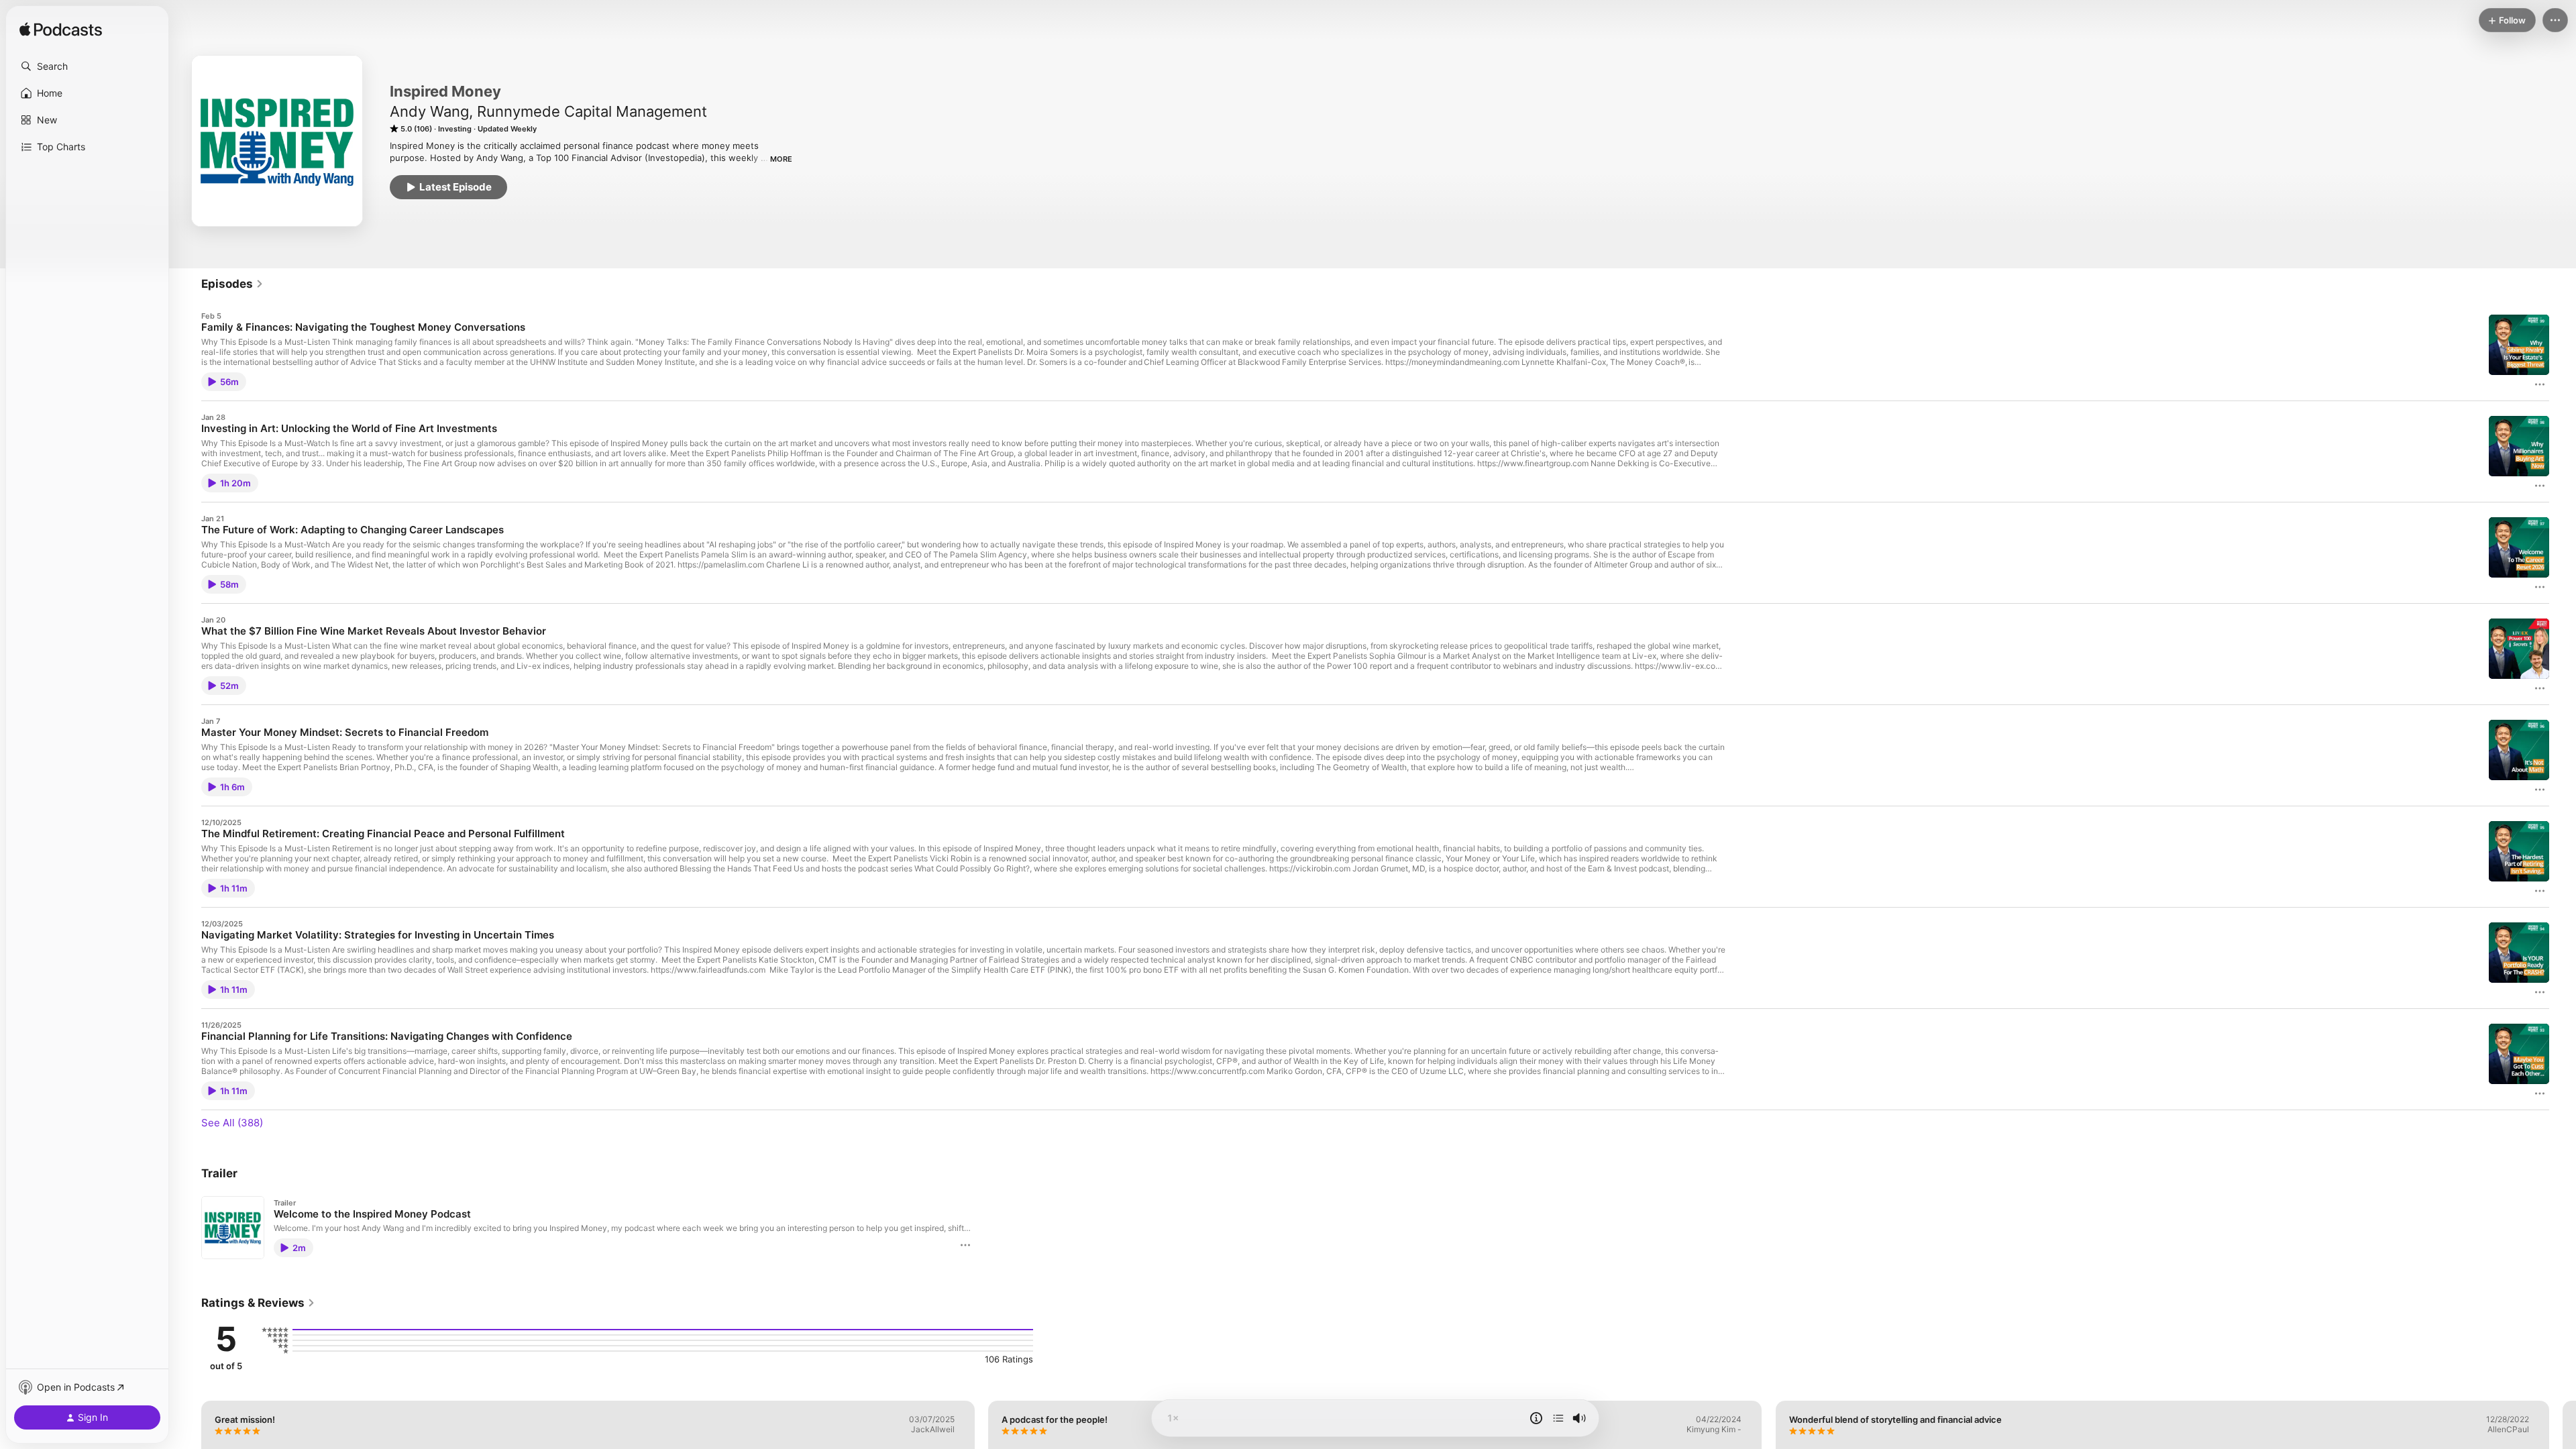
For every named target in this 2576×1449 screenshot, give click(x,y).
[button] (87, 66)
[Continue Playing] (1558, 1418)
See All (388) (232, 1123)
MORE (781, 159)
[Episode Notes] (1536, 1418)
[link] (232, 284)
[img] (61, 30)
